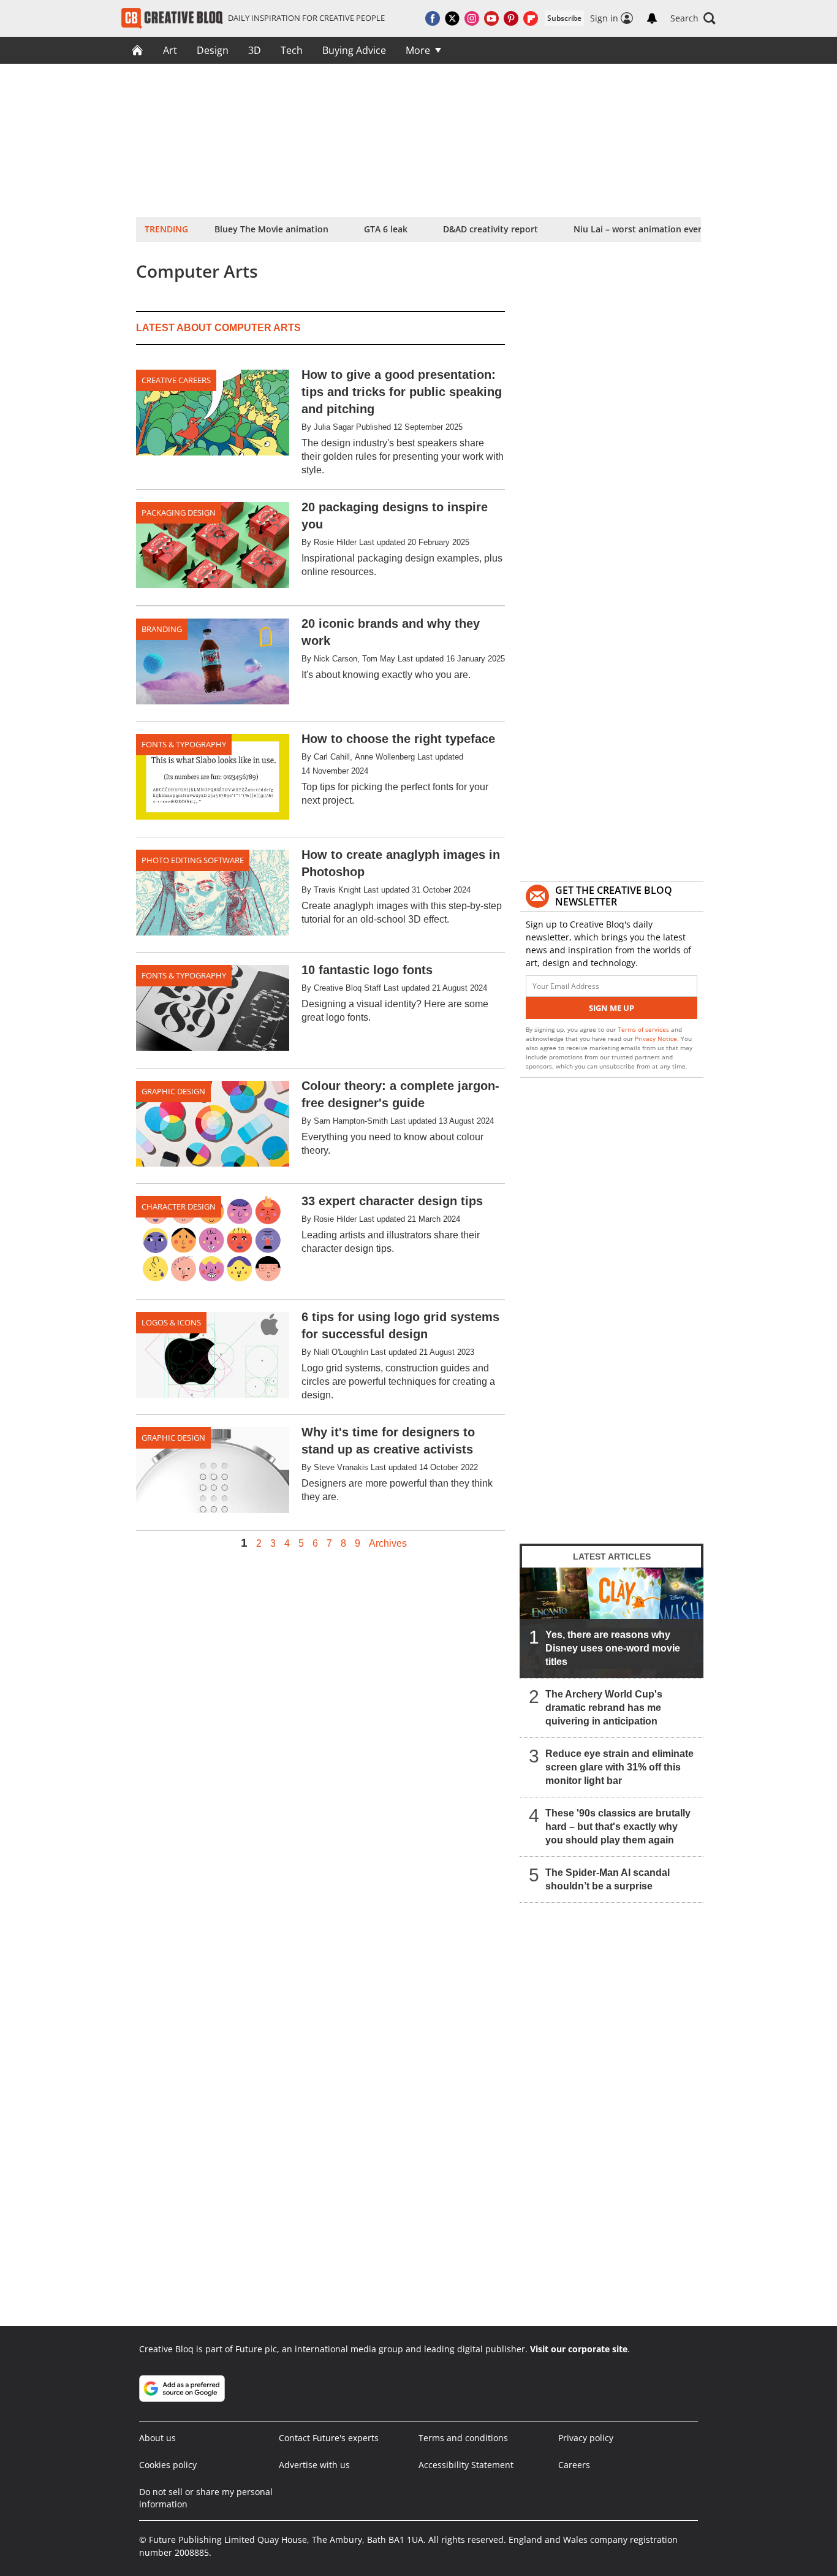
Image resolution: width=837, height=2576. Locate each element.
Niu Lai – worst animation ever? (639, 229)
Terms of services (644, 1029)
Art (170, 50)
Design (213, 50)
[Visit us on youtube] (491, 18)
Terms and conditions (463, 2438)
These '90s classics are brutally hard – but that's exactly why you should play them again (618, 1827)
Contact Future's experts (329, 2438)
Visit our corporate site (579, 2349)
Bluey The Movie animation (271, 229)
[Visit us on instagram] (472, 18)
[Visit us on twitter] (452, 18)
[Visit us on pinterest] (511, 18)
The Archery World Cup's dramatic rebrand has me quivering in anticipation (604, 1708)
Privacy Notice (656, 1038)
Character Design (179, 1206)
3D (255, 50)
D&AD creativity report (490, 229)
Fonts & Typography (184, 744)
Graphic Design (173, 1091)
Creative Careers (176, 380)
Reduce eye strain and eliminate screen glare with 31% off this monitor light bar (619, 1767)
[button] (693, 18)
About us (157, 2438)
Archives (388, 1544)
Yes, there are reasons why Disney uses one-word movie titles (613, 1648)
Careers (574, 2465)
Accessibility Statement (466, 2465)
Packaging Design (179, 513)
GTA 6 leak (386, 229)
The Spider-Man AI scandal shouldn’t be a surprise (608, 1879)
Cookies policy (168, 2465)
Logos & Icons (171, 1322)
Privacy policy (586, 2438)
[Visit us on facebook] (433, 18)
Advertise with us (314, 2465)
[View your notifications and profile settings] (652, 18)
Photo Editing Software (193, 860)
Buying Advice (354, 50)
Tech (292, 50)
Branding (162, 629)
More (418, 50)
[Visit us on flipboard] (531, 18)
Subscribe (564, 18)
